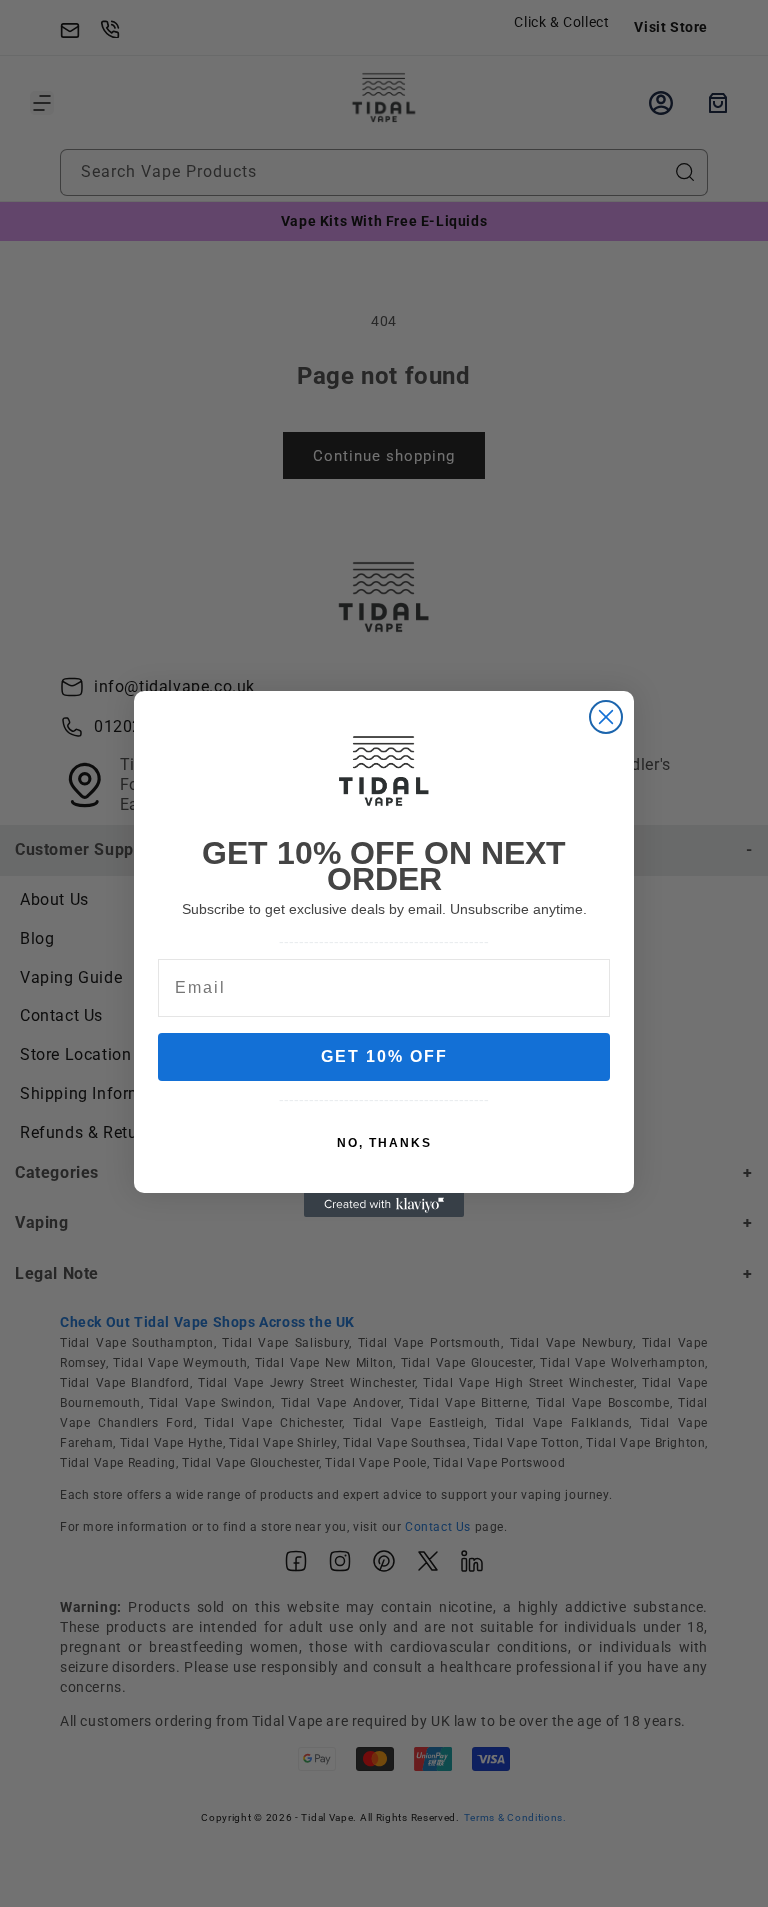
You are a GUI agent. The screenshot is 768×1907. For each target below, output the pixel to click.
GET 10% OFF (384, 1056)
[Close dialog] (606, 717)
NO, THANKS (384, 1143)
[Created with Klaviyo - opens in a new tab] (384, 1205)
